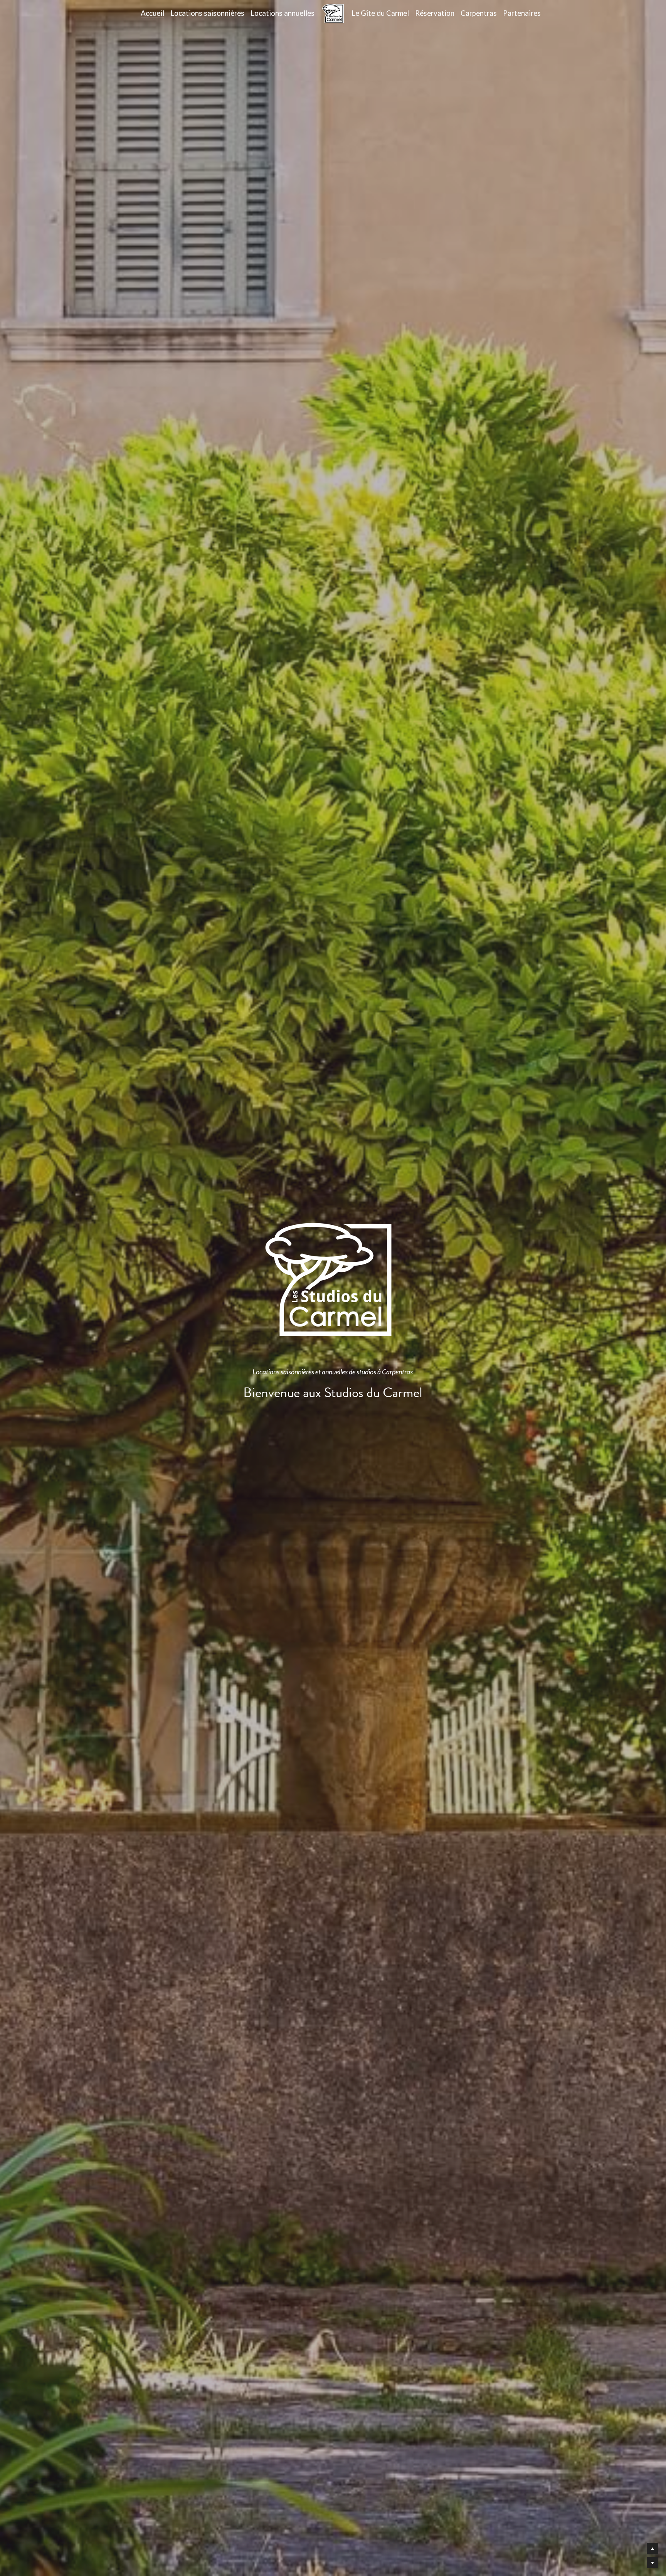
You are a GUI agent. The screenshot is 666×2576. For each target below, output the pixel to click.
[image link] (333, 13)
